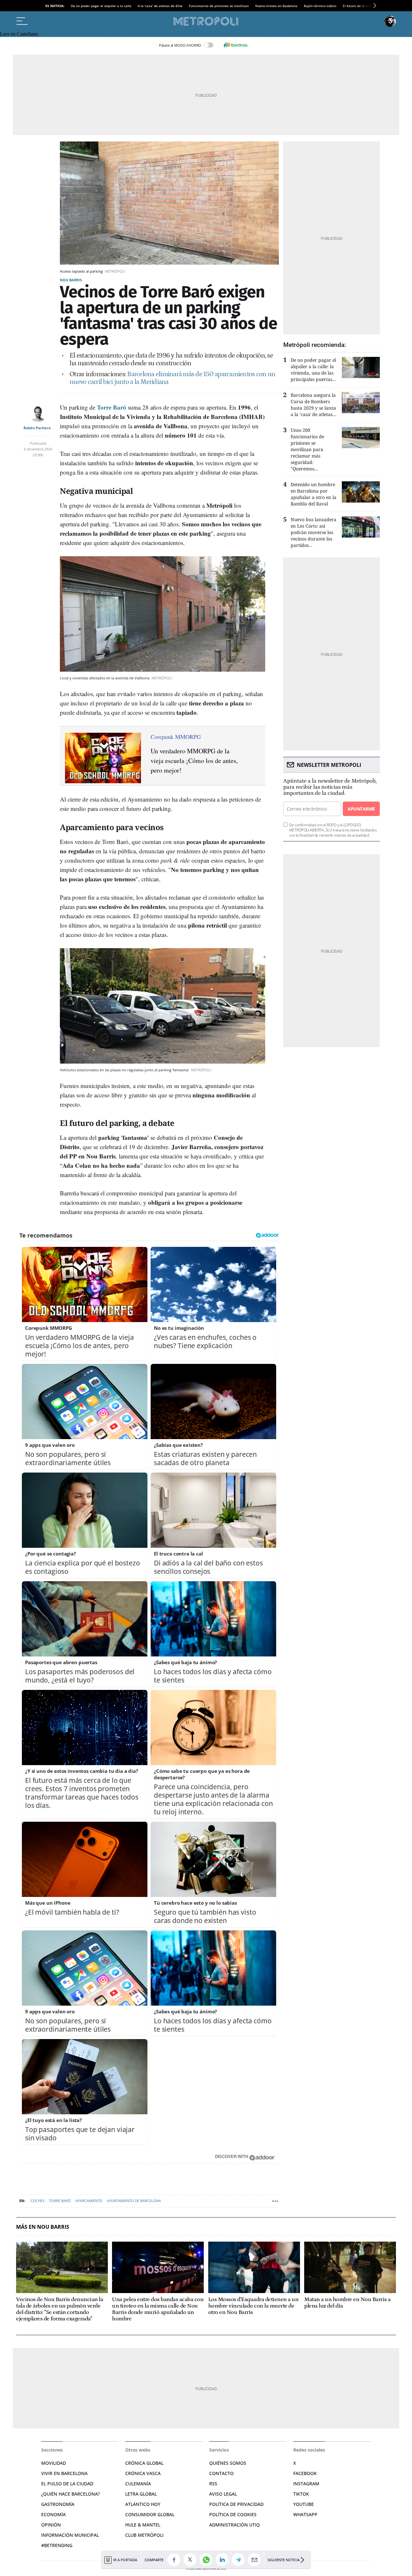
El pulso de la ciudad (67, 2484)
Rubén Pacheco (37, 428)
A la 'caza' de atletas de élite (160, 6)
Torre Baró (60, 2201)
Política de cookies (233, 2514)
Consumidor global (150, 2514)
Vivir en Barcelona (64, 2473)
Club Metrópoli (144, 2535)
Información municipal (70, 2535)
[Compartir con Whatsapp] (208, 2560)
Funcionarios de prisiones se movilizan (219, 6)
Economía (53, 2514)
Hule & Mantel (143, 2525)
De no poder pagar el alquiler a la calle (101, 6)
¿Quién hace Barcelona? (70, 2494)
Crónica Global (144, 2463)
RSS (213, 2484)
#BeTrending (57, 2545)
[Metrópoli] (206, 21)
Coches (37, 2201)
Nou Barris (71, 280)
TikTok (301, 2494)
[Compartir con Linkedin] (224, 2560)
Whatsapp (305, 2514)
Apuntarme (361, 809)
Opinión (51, 2525)
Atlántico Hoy (143, 2504)
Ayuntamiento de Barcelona (134, 2201)
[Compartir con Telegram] (240, 2560)
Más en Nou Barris (43, 2227)
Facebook (305, 2473)
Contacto (221, 2473)
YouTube (304, 2504)
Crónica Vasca (143, 2473)
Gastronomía (58, 2504)
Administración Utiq (234, 2525)
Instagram (306, 2484)
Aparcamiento (89, 2201)
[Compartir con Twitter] (192, 2560)
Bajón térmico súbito (320, 6)
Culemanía (138, 2484)
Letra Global (141, 2494)
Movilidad (54, 2463)
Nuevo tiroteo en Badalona (276, 6)
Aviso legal (223, 2494)
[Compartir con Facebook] (175, 2560)
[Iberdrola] (235, 45)
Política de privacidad (236, 2504)
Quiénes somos (228, 2463)
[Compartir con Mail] (256, 2560)
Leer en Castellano (19, 34)
